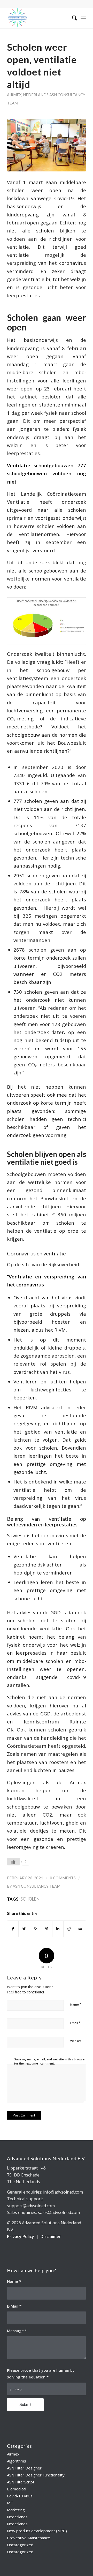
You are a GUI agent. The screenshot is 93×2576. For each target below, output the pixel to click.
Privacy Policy (21, 2236)
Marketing (16, 2510)
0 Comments (63, 1878)
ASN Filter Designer (24, 2468)
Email (75, 2023)
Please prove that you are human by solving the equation (41, 2374)
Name (76, 2004)
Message (17, 2331)
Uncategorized (20, 2545)
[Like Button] (13, 1862)
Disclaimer (51, 2236)
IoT (10, 2503)
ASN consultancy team (37, 1886)
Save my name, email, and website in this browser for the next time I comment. (50, 2061)
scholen (30, 1899)
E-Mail (14, 2306)
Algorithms (17, 2461)
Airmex (14, 95)
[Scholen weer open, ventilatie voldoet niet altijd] (47, 145)
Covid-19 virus (20, 2496)
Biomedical (17, 2489)
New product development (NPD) (37, 2531)
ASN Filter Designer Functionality (36, 2475)
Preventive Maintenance (29, 2538)
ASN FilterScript (21, 2482)
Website (76, 2041)
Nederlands (36, 95)
